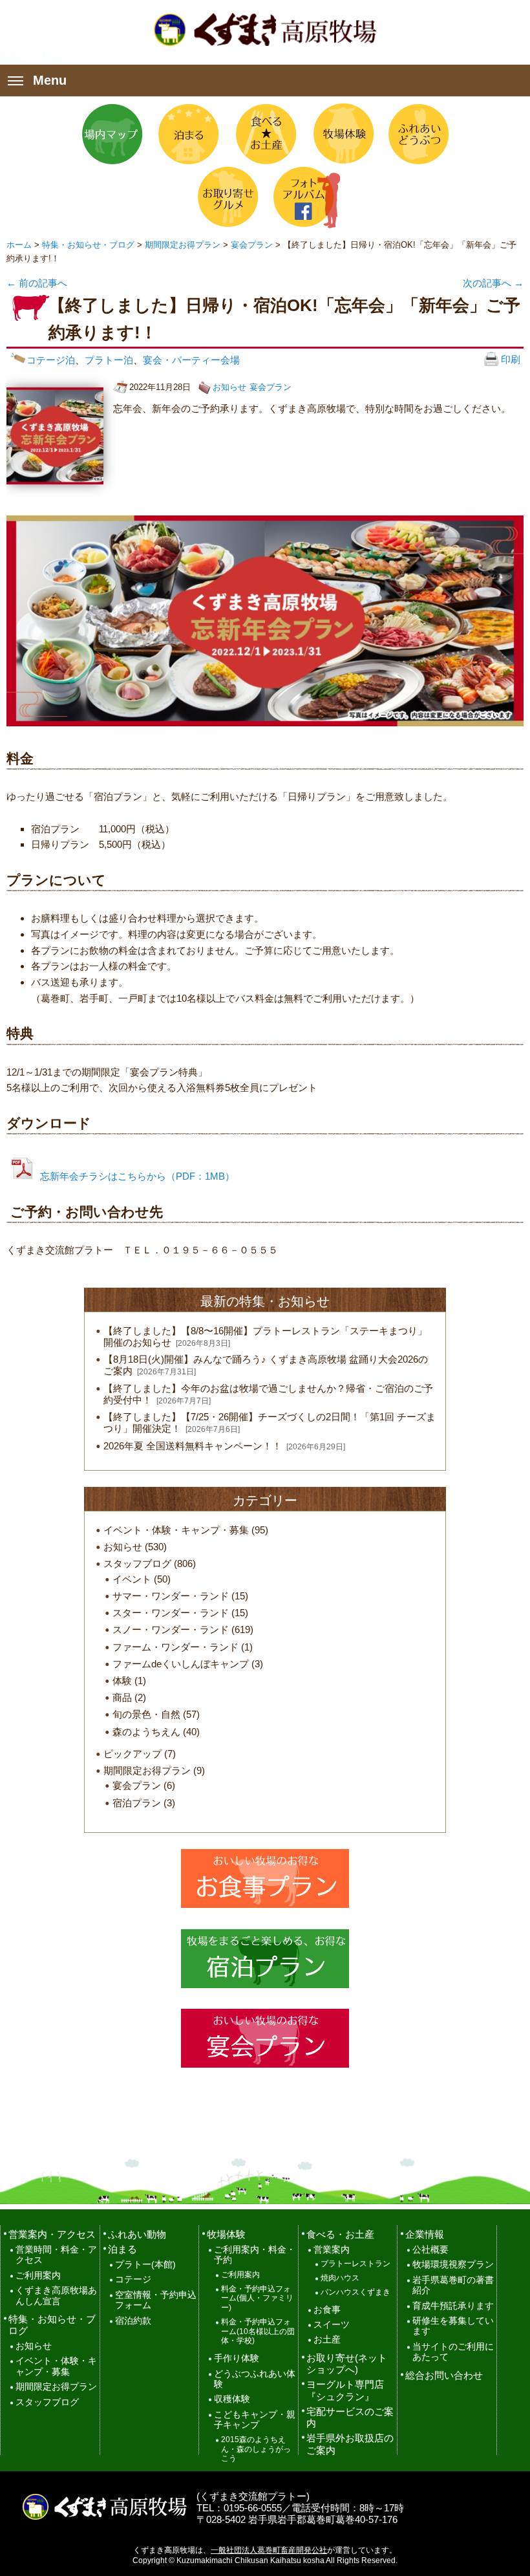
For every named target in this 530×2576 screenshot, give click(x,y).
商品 (122, 1697)
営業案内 (332, 2250)
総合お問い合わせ (444, 2375)
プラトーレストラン (355, 2264)
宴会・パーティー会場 (191, 360)
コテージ (133, 2279)
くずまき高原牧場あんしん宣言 (56, 2296)
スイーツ (332, 2325)
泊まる (189, 134)
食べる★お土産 (265, 134)
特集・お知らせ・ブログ (88, 245)
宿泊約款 (133, 2321)
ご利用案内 (38, 2276)
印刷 (509, 359)
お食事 (327, 2310)
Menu (50, 80)
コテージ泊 (51, 360)
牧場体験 (341, 134)
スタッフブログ (137, 1564)
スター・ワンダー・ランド (171, 1613)
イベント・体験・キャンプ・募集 (176, 1530)
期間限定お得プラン (183, 245)
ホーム (19, 245)
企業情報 (425, 2234)
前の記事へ (37, 283)
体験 (122, 1681)
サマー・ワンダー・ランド (171, 1596)
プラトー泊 (109, 360)
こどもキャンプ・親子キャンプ (255, 2420)
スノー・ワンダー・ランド (171, 1629)
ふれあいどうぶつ (418, 134)
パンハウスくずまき (355, 2292)
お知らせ (229, 387)
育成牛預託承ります (453, 2306)
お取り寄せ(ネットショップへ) (347, 2364)
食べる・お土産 (340, 2234)
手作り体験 (237, 2358)
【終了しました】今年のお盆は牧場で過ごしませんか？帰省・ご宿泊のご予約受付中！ (268, 1394)
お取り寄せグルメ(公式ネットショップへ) (227, 197)
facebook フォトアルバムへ (303, 197)
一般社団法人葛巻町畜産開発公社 (269, 2550)
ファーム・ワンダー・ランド (175, 1647)
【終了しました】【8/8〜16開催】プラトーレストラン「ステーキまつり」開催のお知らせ (265, 1337)
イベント (132, 1579)
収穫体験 (232, 2399)
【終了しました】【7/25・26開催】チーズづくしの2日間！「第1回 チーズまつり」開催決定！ (270, 1423)
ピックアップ (132, 1754)
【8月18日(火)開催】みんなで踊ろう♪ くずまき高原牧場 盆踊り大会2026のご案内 (266, 1365)
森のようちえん (146, 1732)
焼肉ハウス (340, 2278)
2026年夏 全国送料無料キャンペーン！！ (193, 1446)
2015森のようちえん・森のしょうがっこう (256, 2449)
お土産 (327, 2340)
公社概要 (430, 2250)
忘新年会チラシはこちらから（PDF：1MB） (137, 1176)
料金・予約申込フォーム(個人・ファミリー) (257, 2299)
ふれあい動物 (137, 2234)
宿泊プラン (137, 1803)
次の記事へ (493, 283)
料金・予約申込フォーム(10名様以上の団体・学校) (258, 2332)
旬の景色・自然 (146, 1714)
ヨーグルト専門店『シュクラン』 (345, 2390)
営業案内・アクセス (52, 2234)
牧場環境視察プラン (453, 2265)
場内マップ (112, 134)
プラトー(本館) (145, 2265)
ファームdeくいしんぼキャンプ (181, 1664)
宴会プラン (252, 245)
